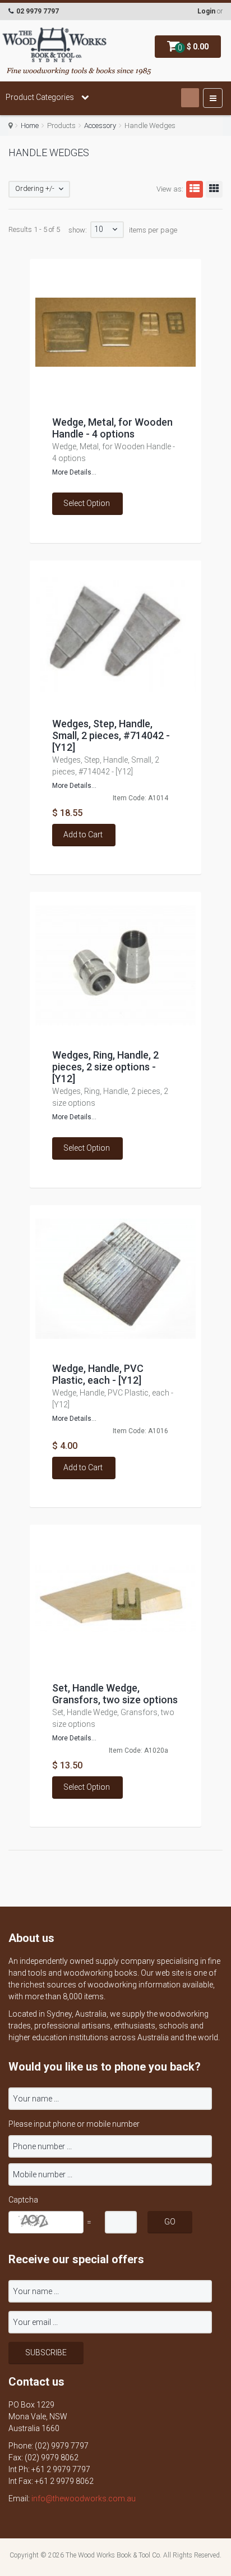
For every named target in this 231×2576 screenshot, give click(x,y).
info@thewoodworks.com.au (84, 2499)
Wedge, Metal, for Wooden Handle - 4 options (112, 428)
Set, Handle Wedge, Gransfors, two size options (115, 1694)
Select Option (87, 503)
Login (206, 11)
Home (30, 126)
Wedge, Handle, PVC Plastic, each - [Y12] (98, 1374)
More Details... (74, 472)
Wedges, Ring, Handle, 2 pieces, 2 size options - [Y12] (105, 1067)
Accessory (100, 126)
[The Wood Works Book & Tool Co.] (55, 45)
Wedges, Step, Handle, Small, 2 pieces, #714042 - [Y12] (111, 735)
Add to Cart (83, 835)
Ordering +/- (35, 188)
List (195, 189)
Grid (214, 189)
